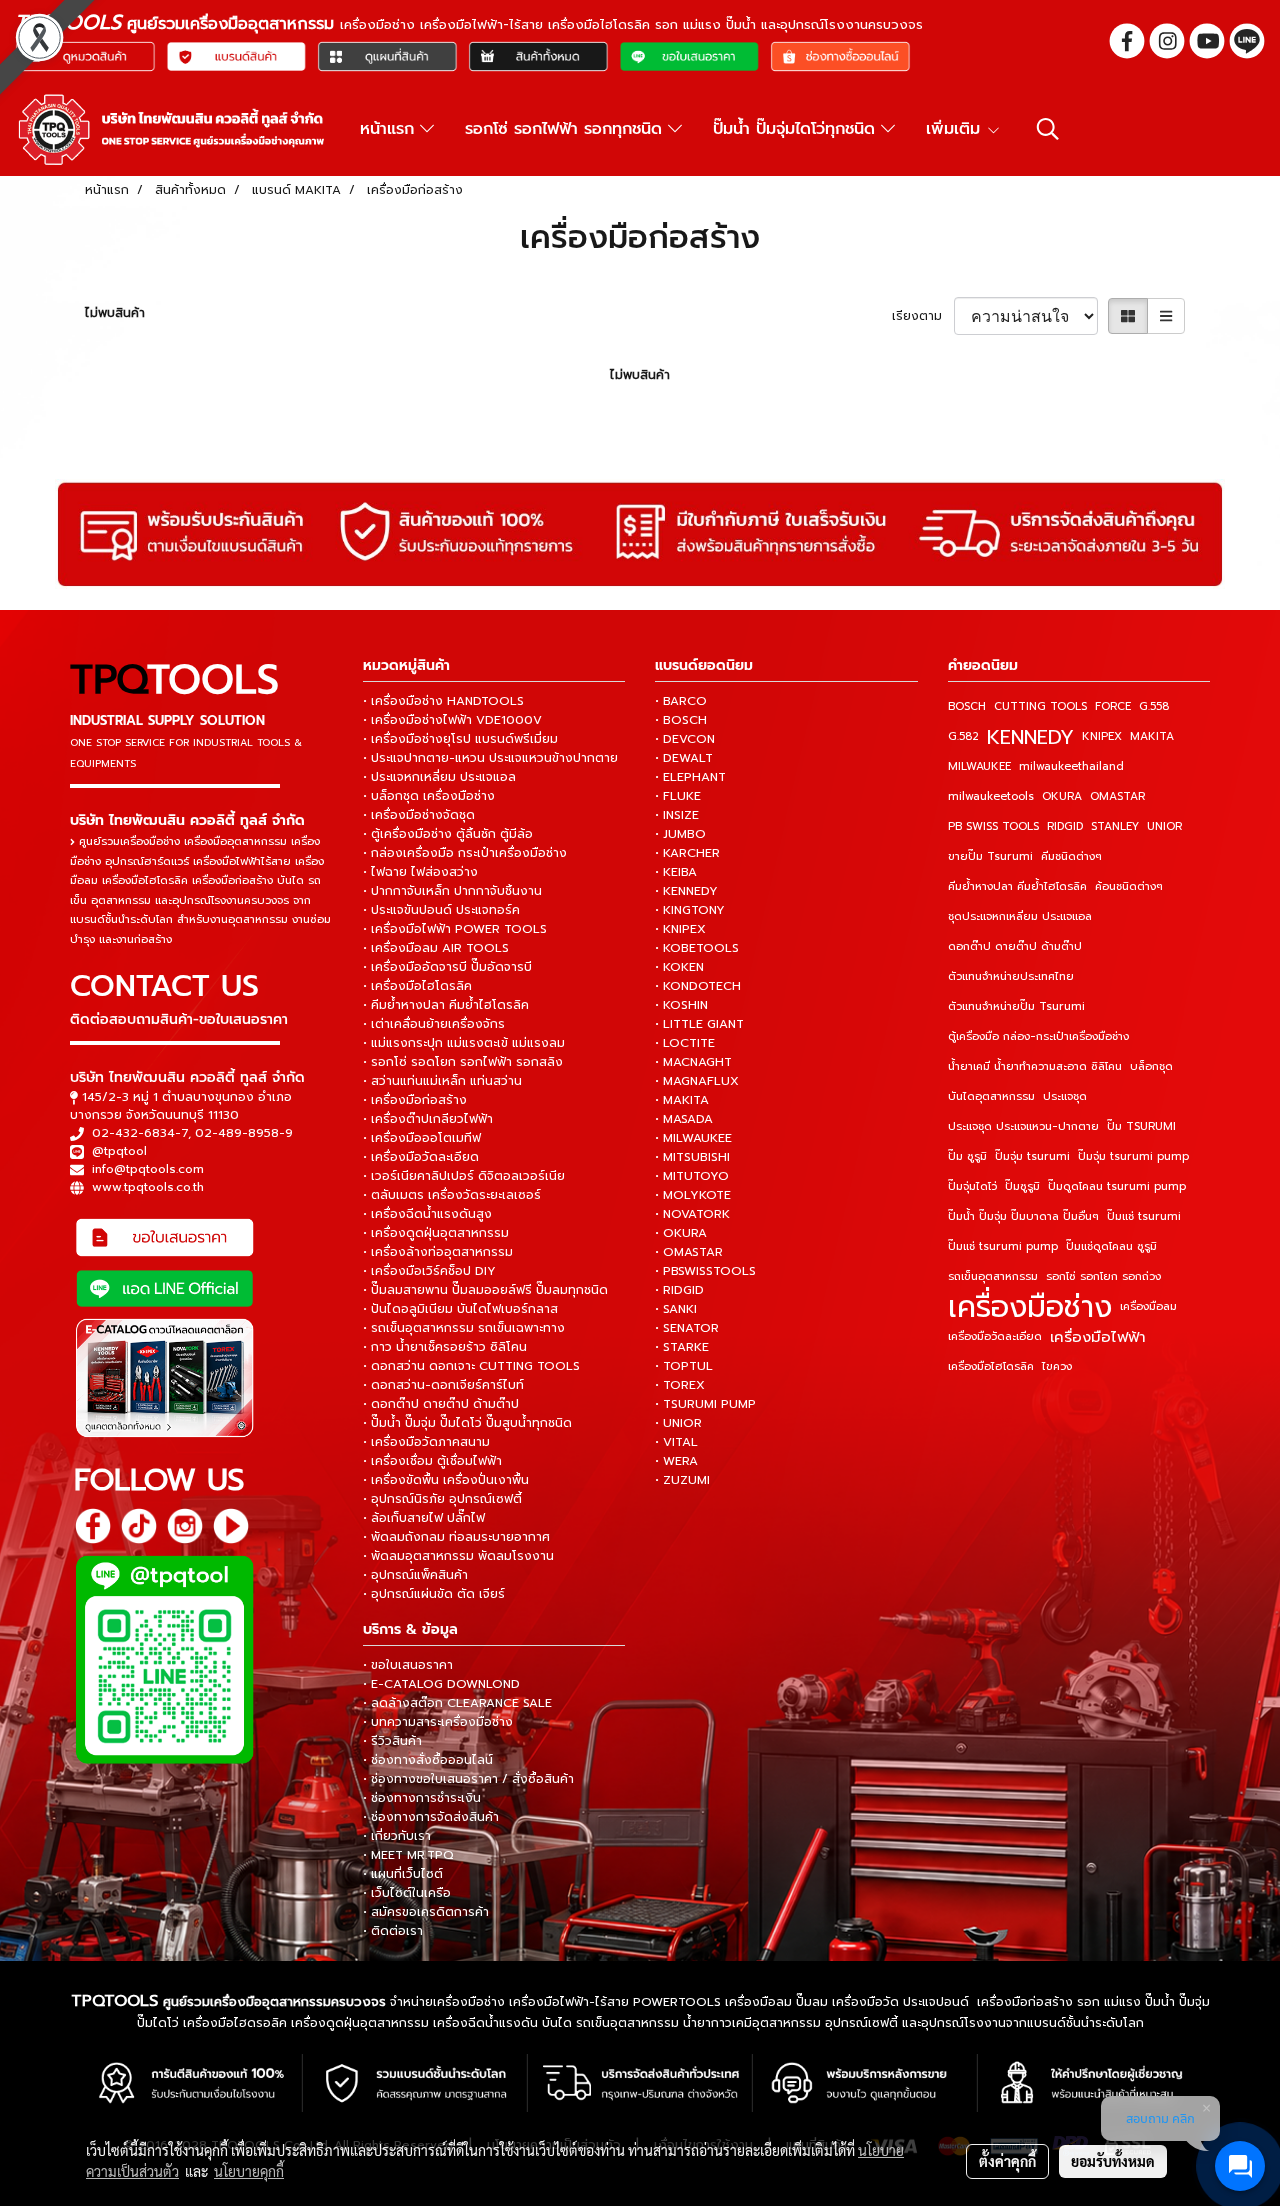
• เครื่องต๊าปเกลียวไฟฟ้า (428, 1119)
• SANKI (676, 1309)
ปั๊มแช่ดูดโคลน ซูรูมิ (1111, 1246)
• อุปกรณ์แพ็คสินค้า (415, 1575)
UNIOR (1164, 826)
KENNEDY (1030, 737)
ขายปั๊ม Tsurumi (990, 856)
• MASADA (684, 1119)
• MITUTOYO (692, 1176)
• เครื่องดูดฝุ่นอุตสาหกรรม (436, 1233)
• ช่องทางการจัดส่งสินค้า (431, 1817)
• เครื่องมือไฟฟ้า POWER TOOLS (455, 929)
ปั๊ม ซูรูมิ (967, 1156)
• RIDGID (679, 1290)
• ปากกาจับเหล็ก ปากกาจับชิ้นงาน (452, 891)
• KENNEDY (686, 891)
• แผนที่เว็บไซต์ (403, 1874)
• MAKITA (682, 1100)
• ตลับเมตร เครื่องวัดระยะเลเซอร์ (452, 1195)
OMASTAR (1117, 796)
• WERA (676, 1461)
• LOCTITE (685, 1043)
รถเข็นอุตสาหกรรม (993, 1276)
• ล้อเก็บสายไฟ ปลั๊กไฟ (424, 1518)
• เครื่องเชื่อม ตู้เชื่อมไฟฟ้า (432, 1461)
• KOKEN (679, 967)
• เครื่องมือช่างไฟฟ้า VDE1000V (452, 720)
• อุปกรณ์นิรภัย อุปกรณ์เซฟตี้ (442, 1499)
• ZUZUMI (682, 1480)
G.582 (963, 736)
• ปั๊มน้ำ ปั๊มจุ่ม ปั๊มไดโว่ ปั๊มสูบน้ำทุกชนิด (467, 1423)
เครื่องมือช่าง (1030, 1307)
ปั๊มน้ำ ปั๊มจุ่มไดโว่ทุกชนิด (797, 129)
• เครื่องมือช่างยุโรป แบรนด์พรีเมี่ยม (460, 739)
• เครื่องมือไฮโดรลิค (417, 986)
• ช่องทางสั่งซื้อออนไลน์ (428, 1760)
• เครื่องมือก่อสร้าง (415, 1100)
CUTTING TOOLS (1040, 706)
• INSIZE (677, 815)
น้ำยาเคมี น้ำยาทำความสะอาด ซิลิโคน (1035, 1066)
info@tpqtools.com (148, 1169)
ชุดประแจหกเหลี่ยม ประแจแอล (1020, 916)
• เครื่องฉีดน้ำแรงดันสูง (427, 1214)
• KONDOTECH (698, 986)
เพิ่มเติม (956, 129)
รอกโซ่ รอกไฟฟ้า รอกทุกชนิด (566, 129)
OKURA (1062, 796)
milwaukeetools (991, 796)
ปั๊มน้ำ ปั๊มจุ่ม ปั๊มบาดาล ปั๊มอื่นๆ (1023, 1216)
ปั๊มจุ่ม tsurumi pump (1133, 1156)
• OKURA (681, 1233)
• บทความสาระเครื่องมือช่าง (438, 1722)
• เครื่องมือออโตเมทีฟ (422, 1138)
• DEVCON (685, 739)
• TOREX (680, 1385)
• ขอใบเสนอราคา (408, 1665)
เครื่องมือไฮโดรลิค (991, 1366)
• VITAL (676, 1442)
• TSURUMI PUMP (705, 1404)
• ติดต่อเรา (393, 1931)
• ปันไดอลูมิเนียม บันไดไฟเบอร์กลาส (460, 1309)
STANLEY (1115, 826)
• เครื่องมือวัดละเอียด (421, 1157)
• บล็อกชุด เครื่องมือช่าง (429, 796)
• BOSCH (681, 720)
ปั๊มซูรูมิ (1022, 1186)
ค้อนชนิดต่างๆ (1129, 886)
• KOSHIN (681, 1005)
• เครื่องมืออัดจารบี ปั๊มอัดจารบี (447, 967)
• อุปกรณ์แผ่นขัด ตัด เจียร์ (434, 1594)
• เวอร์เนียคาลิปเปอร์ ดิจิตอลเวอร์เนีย (464, 1176)
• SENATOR (687, 1328)
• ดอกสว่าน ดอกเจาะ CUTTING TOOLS (471, 1366)
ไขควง (1057, 1366)
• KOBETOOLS (697, 948)
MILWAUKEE (979, 766)
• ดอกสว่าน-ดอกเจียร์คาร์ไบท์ (443, 1385)
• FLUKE (678, 796)
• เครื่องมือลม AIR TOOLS (436, 948)
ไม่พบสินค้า (115, 313)
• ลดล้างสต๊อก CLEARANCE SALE (457, 1703)
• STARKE (682, 1347)
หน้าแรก (390, 129)
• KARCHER (687, 853)
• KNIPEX (680, 929)
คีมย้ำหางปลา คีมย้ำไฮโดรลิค (1017, 886)
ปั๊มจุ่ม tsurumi (1032, 1156)
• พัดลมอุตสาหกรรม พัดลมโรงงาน (458, 1556)
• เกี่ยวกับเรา (397, 1836)
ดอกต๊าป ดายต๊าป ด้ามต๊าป (1015, 946)
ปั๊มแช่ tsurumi (1144, 1216)
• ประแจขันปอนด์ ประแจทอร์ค (441, 910)
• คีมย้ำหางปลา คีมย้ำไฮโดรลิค (446, 1005)
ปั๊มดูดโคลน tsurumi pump (1117, 1186)
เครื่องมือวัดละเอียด (995, 1336)
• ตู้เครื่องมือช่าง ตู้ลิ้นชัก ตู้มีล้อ (448, 834)
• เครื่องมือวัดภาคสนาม (426, 1442)
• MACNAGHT (693, 1062)
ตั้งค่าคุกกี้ (1007, 2161)
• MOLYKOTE (693, 1195)
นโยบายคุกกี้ (249, 2171)
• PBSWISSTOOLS (705, 1271)
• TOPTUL (684, 1366)
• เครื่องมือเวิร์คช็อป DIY (429, 1271)
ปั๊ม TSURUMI (1141, 1126)
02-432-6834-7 (140, 1133)
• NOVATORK (692, 1214)
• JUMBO (680, 834)
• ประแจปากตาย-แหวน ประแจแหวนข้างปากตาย (490, 758)
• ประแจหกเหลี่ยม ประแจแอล (439, 777)
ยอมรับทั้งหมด (1113, 2161)
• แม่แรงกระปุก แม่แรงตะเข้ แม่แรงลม (464, 1043)
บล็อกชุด (1151, 1066)
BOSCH (967, 706)
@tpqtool (119, 1151)
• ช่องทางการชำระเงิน (422, 1798)
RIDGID (1065, 826)
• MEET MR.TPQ (408, 1855)
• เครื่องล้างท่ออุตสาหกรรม (438, 1252)
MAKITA (1152, 736)
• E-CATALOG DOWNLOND (441, 1684)
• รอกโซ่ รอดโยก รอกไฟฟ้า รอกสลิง (463, 1062)
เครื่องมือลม (1148, 1306)
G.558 (1154, 706)
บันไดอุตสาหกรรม (991, 1096)
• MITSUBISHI (692, 1157)
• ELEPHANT (690, 777)
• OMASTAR (689, 1252)
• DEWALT (684, 758)
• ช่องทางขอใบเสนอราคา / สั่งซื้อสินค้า (468, 1779)
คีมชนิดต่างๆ (1071, 856)
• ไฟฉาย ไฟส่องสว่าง (420, 872)
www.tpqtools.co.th (148, 1187)
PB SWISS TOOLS (993, 826)
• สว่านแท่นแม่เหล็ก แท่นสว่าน (442, 1081)
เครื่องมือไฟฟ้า (1098, 1337)
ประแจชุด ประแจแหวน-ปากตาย (1023, 1126)
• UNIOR (678, 1423)
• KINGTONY (690, 910)
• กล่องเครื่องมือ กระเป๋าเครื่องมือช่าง (465, 853)
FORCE (1113, 706)
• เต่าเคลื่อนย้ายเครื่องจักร (434, 1024)
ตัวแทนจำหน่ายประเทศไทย (1011, 976)
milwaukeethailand (1071, 766)
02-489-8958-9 (244, 1133)
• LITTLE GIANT (699, 1024)
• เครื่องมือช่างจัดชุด (419, 815)
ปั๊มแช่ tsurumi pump (1003, 1246)
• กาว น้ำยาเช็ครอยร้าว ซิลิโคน (445, 1347)
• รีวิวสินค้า (392, 1741)
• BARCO (681, 701)
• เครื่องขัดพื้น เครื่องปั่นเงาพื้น (446, 1480)
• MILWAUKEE (693, 1138)
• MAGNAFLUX (697, 1081)
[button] (1048, 129)
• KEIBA (676, 872)
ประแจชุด (1065, 1096)
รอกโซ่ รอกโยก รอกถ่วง (1103, 1276)
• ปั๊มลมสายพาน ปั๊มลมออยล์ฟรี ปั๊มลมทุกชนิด (485, 1290)
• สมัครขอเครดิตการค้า (426, 1912)
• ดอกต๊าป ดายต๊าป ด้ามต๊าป (441, 1404)
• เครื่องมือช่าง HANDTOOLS (443, 701)
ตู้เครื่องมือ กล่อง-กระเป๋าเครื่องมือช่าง (1038, 1036)
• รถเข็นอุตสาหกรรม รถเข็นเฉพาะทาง (464, 1328)
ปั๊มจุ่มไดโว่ (972, 1186)
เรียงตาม (923, 316)
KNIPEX (1102, 736)
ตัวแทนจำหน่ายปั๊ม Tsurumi (1016, 1006)
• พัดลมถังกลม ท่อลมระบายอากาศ (456, 1537)
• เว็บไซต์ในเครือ (407, 1893)
